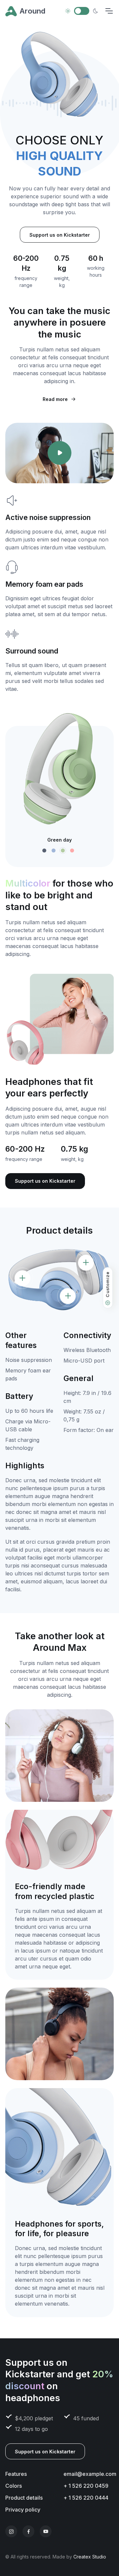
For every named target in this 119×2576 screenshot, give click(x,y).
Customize (107, 1285)
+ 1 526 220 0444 (86, 2498)
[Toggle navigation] (109, 11)
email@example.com (90, 2474)
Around (32, 11)
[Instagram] (11, 2531)
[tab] (44, 851)
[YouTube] (46, 2531)
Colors (14, 2486)
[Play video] (59, 453)
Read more (55, 399)
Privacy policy (23, 2510)
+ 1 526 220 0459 (86, 2486)
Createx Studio (90, 2557)
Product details (24, 2498)
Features (16, 2474)
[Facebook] (28, 2531)
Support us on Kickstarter (60, 235)
